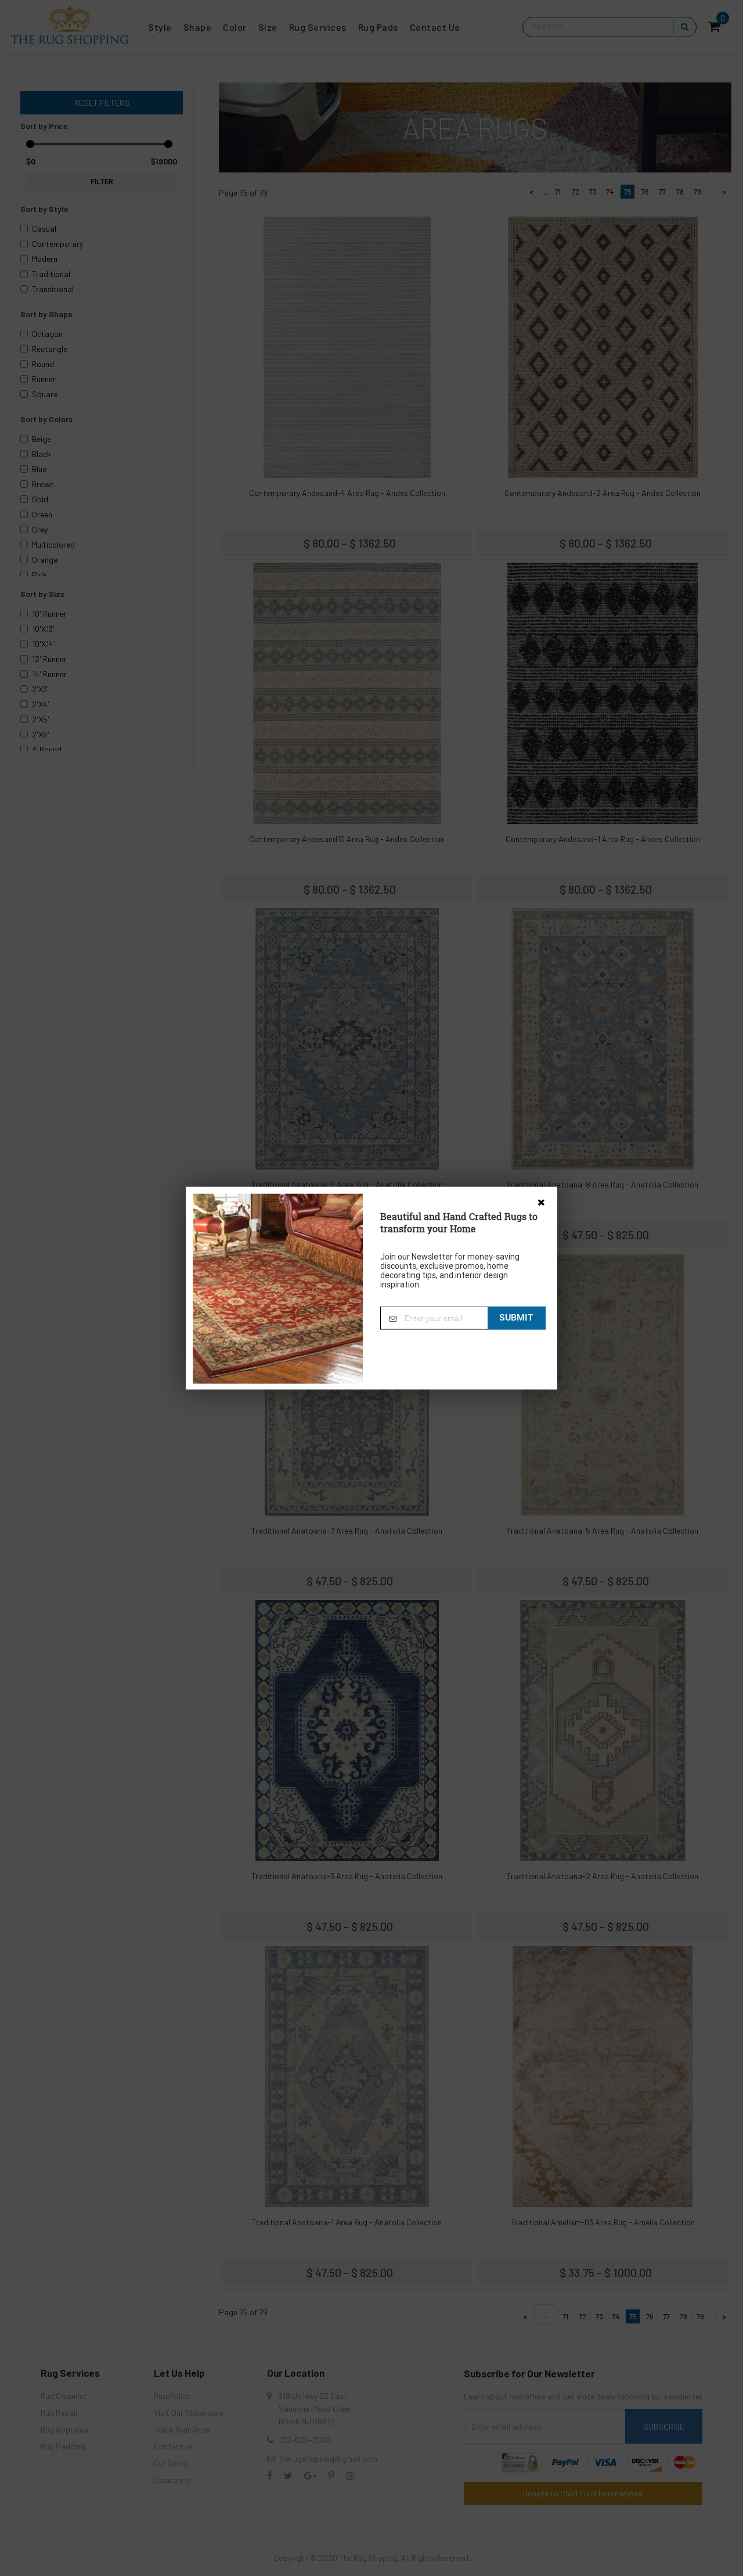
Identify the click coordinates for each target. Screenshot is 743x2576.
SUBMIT (516, 1317)
